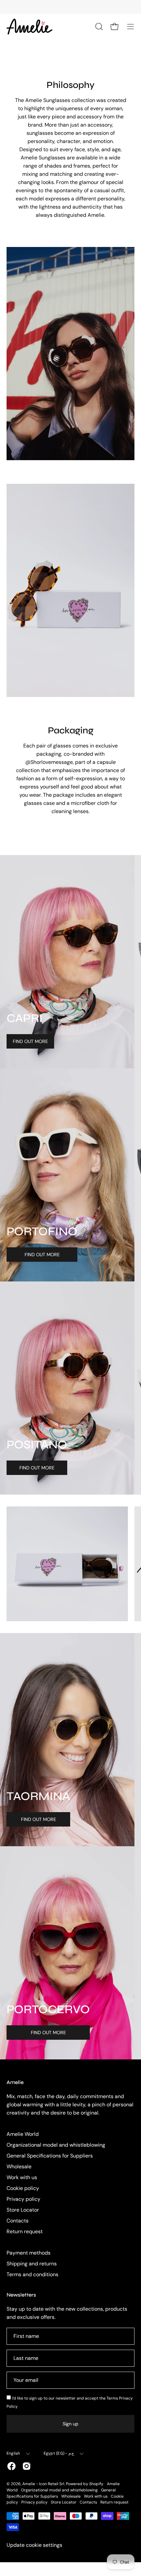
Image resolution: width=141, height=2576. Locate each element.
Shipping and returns (32, 2264)
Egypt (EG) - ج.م (59, 2453)
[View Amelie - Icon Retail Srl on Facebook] (11, 2466)
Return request (25, 2231)
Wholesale (19, 2167)
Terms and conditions (32, 2274)
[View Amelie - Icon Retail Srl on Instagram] (27, 2466)
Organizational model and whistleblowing (56, 2145)
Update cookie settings (34, 2545)
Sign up (70, 2424)
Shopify (96, 2484)
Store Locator (23, 2210)
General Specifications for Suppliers (50, 2156)
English (13, 2453)
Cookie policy (23, 2188)
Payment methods (29, 2253)
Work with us (22, 2177)
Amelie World (23, 2134)
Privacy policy (23, 2199)
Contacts (18, 2221)
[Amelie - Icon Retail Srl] (30, 27)
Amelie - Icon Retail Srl (43, 2484)
